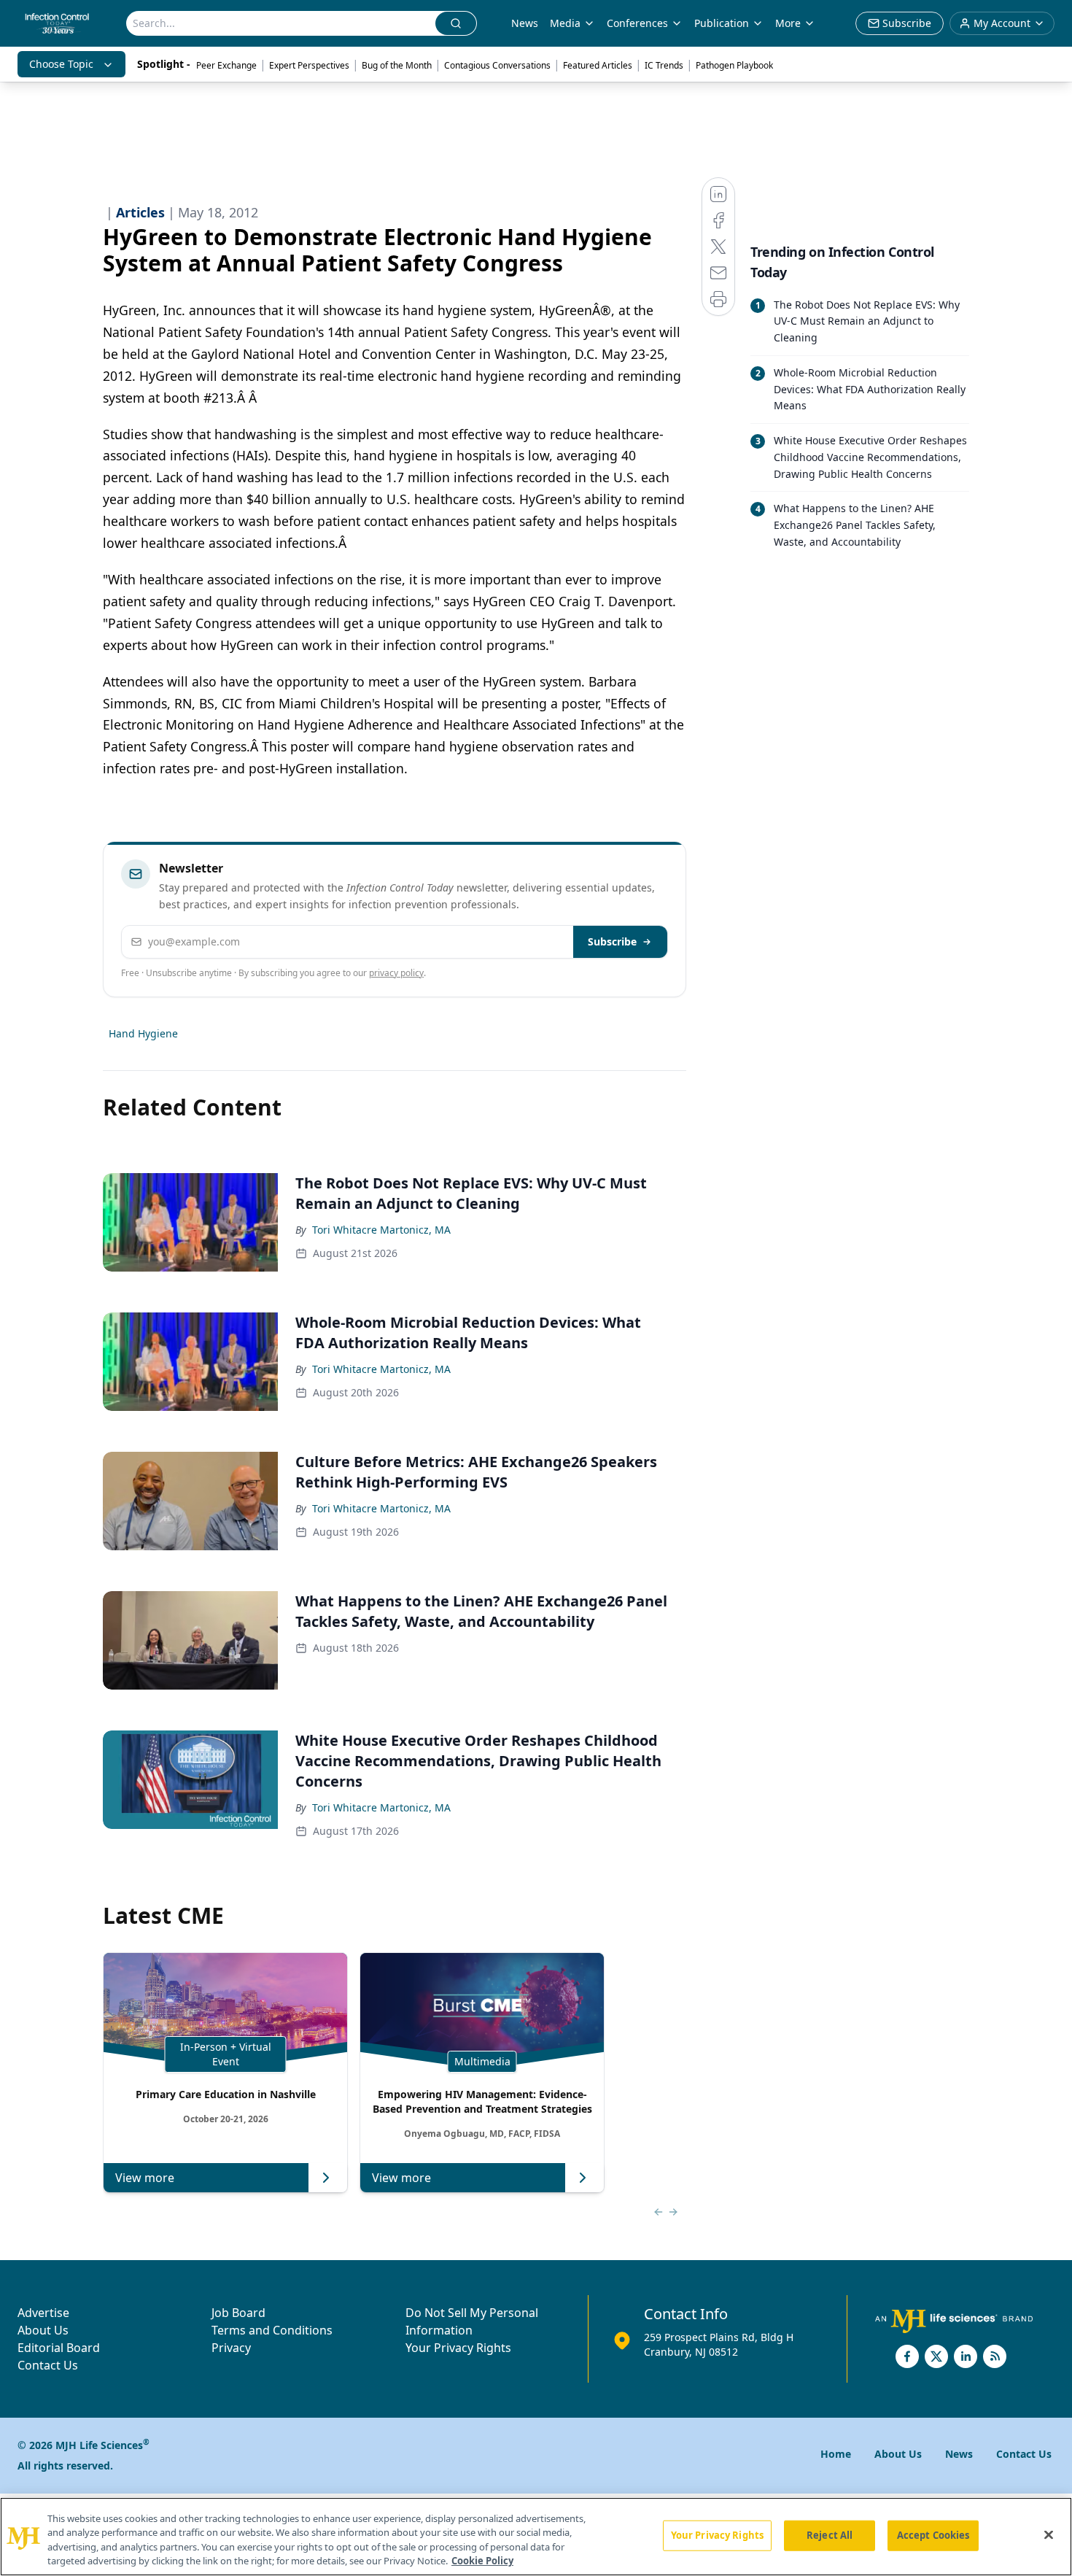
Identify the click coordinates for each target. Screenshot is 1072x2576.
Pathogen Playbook (734, 65)
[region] (536, 2537)
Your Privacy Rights (458, 2348)
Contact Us (48, 2365)
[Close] (1049, 2534)
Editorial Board (59, 2348)
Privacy (231, 2348)
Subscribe (612, 941)
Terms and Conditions (272, 2330)
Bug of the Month (397, 65)
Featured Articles (598, 65)
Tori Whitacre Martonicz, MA (381, 1230)
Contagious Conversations (497, 65)
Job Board (238, 2313)
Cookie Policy (482, 2561)
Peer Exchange (226, 65)
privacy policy (396, 973)
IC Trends (664, 65)
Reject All (830, 2535)
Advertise (43, 2313)
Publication (722, 23)
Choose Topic (61, 64)
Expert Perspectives (309, 65)
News (525, 23)
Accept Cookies (933, 2535)
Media (565, 23)
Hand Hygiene (143, 1033)
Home (836, 2454)
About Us (43, 2330)
